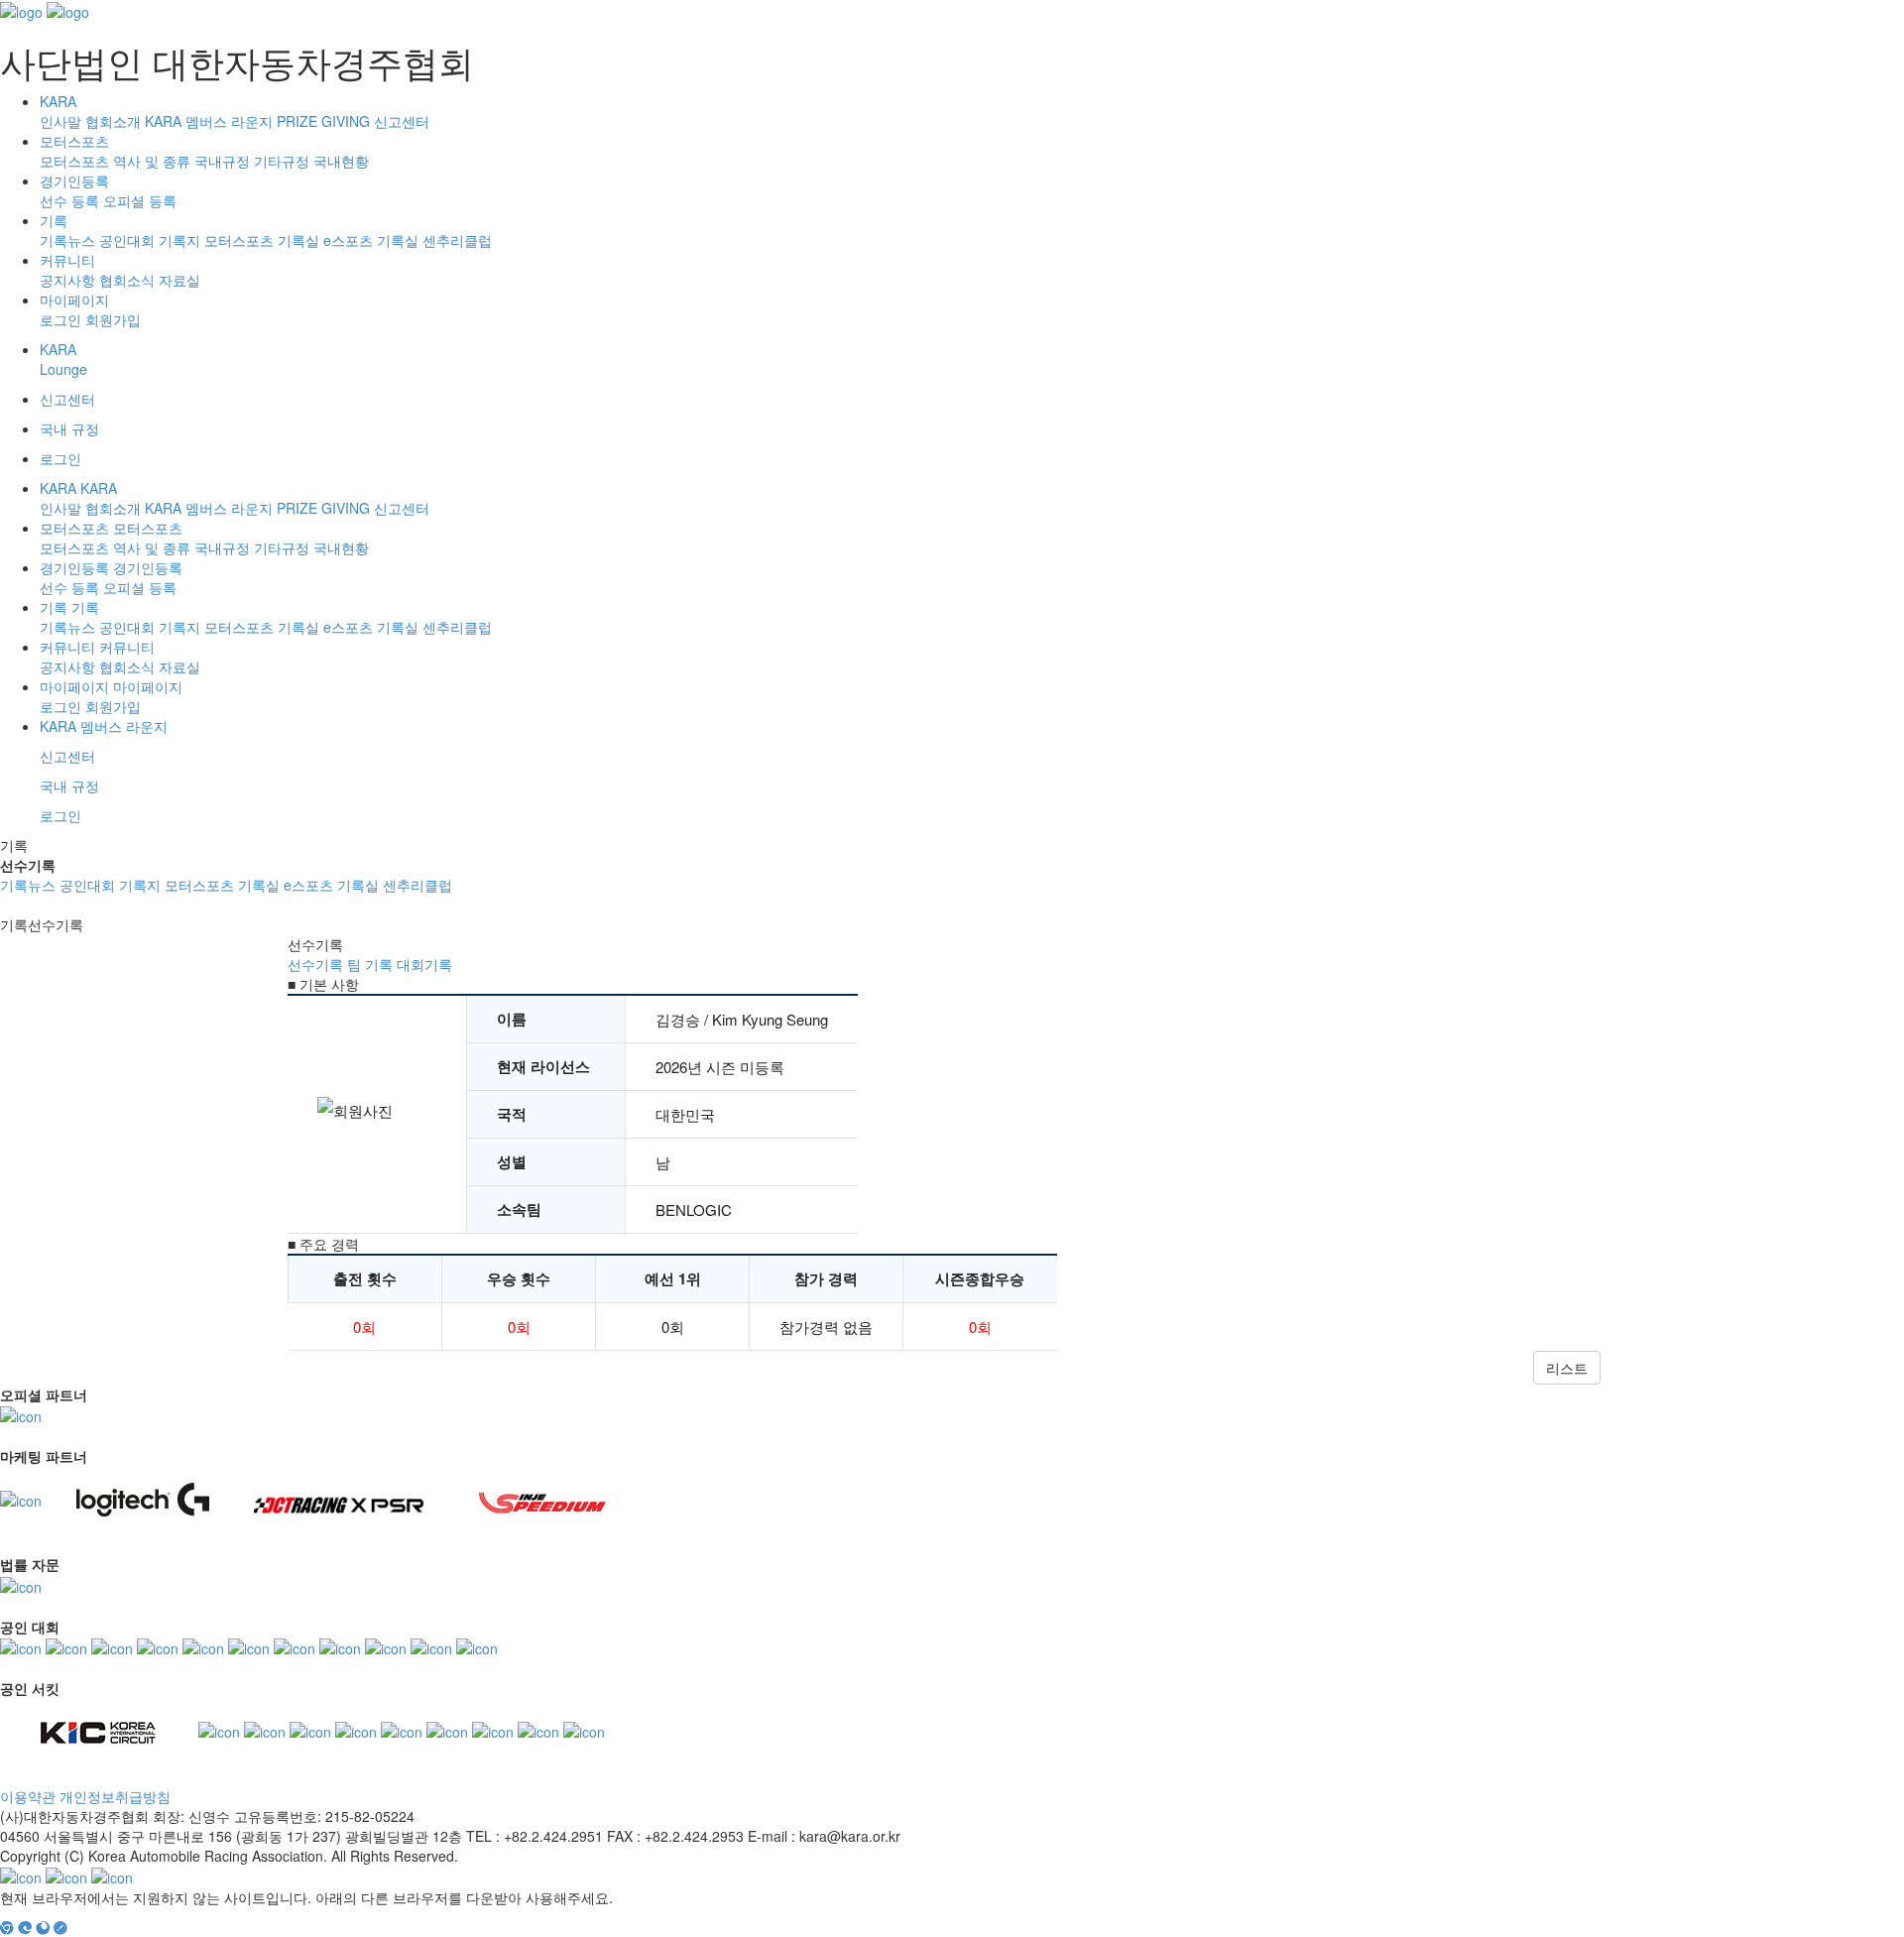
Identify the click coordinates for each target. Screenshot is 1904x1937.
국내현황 (341, 161)
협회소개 (113, 121)
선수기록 (315, 964)
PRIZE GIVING (323, 121)
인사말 (60, 121)
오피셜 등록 (140, 200)
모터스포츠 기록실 (262, 240)
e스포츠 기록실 (371, 240)
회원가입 (113, 319)
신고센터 (402, 121)
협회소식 (127, 280)
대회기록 (424, 964)
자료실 (179, 280)
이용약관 (28, 1796)
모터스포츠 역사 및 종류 (115, 161)
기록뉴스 (67, 240)
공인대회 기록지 (150, 240)
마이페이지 (74, 300)
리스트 (1567, 1368)
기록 (54, 220)
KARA (58, 101)
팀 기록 (370, 964)
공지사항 (67, 280)
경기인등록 (74, 181)
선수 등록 (69, 200)
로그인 (60, 319)
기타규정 (282, 161)
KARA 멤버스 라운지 (209, 121)
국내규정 (222, 161)
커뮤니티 (67, 260)
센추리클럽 (457, 240)
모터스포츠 (74, 141)
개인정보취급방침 (115, 1796)
